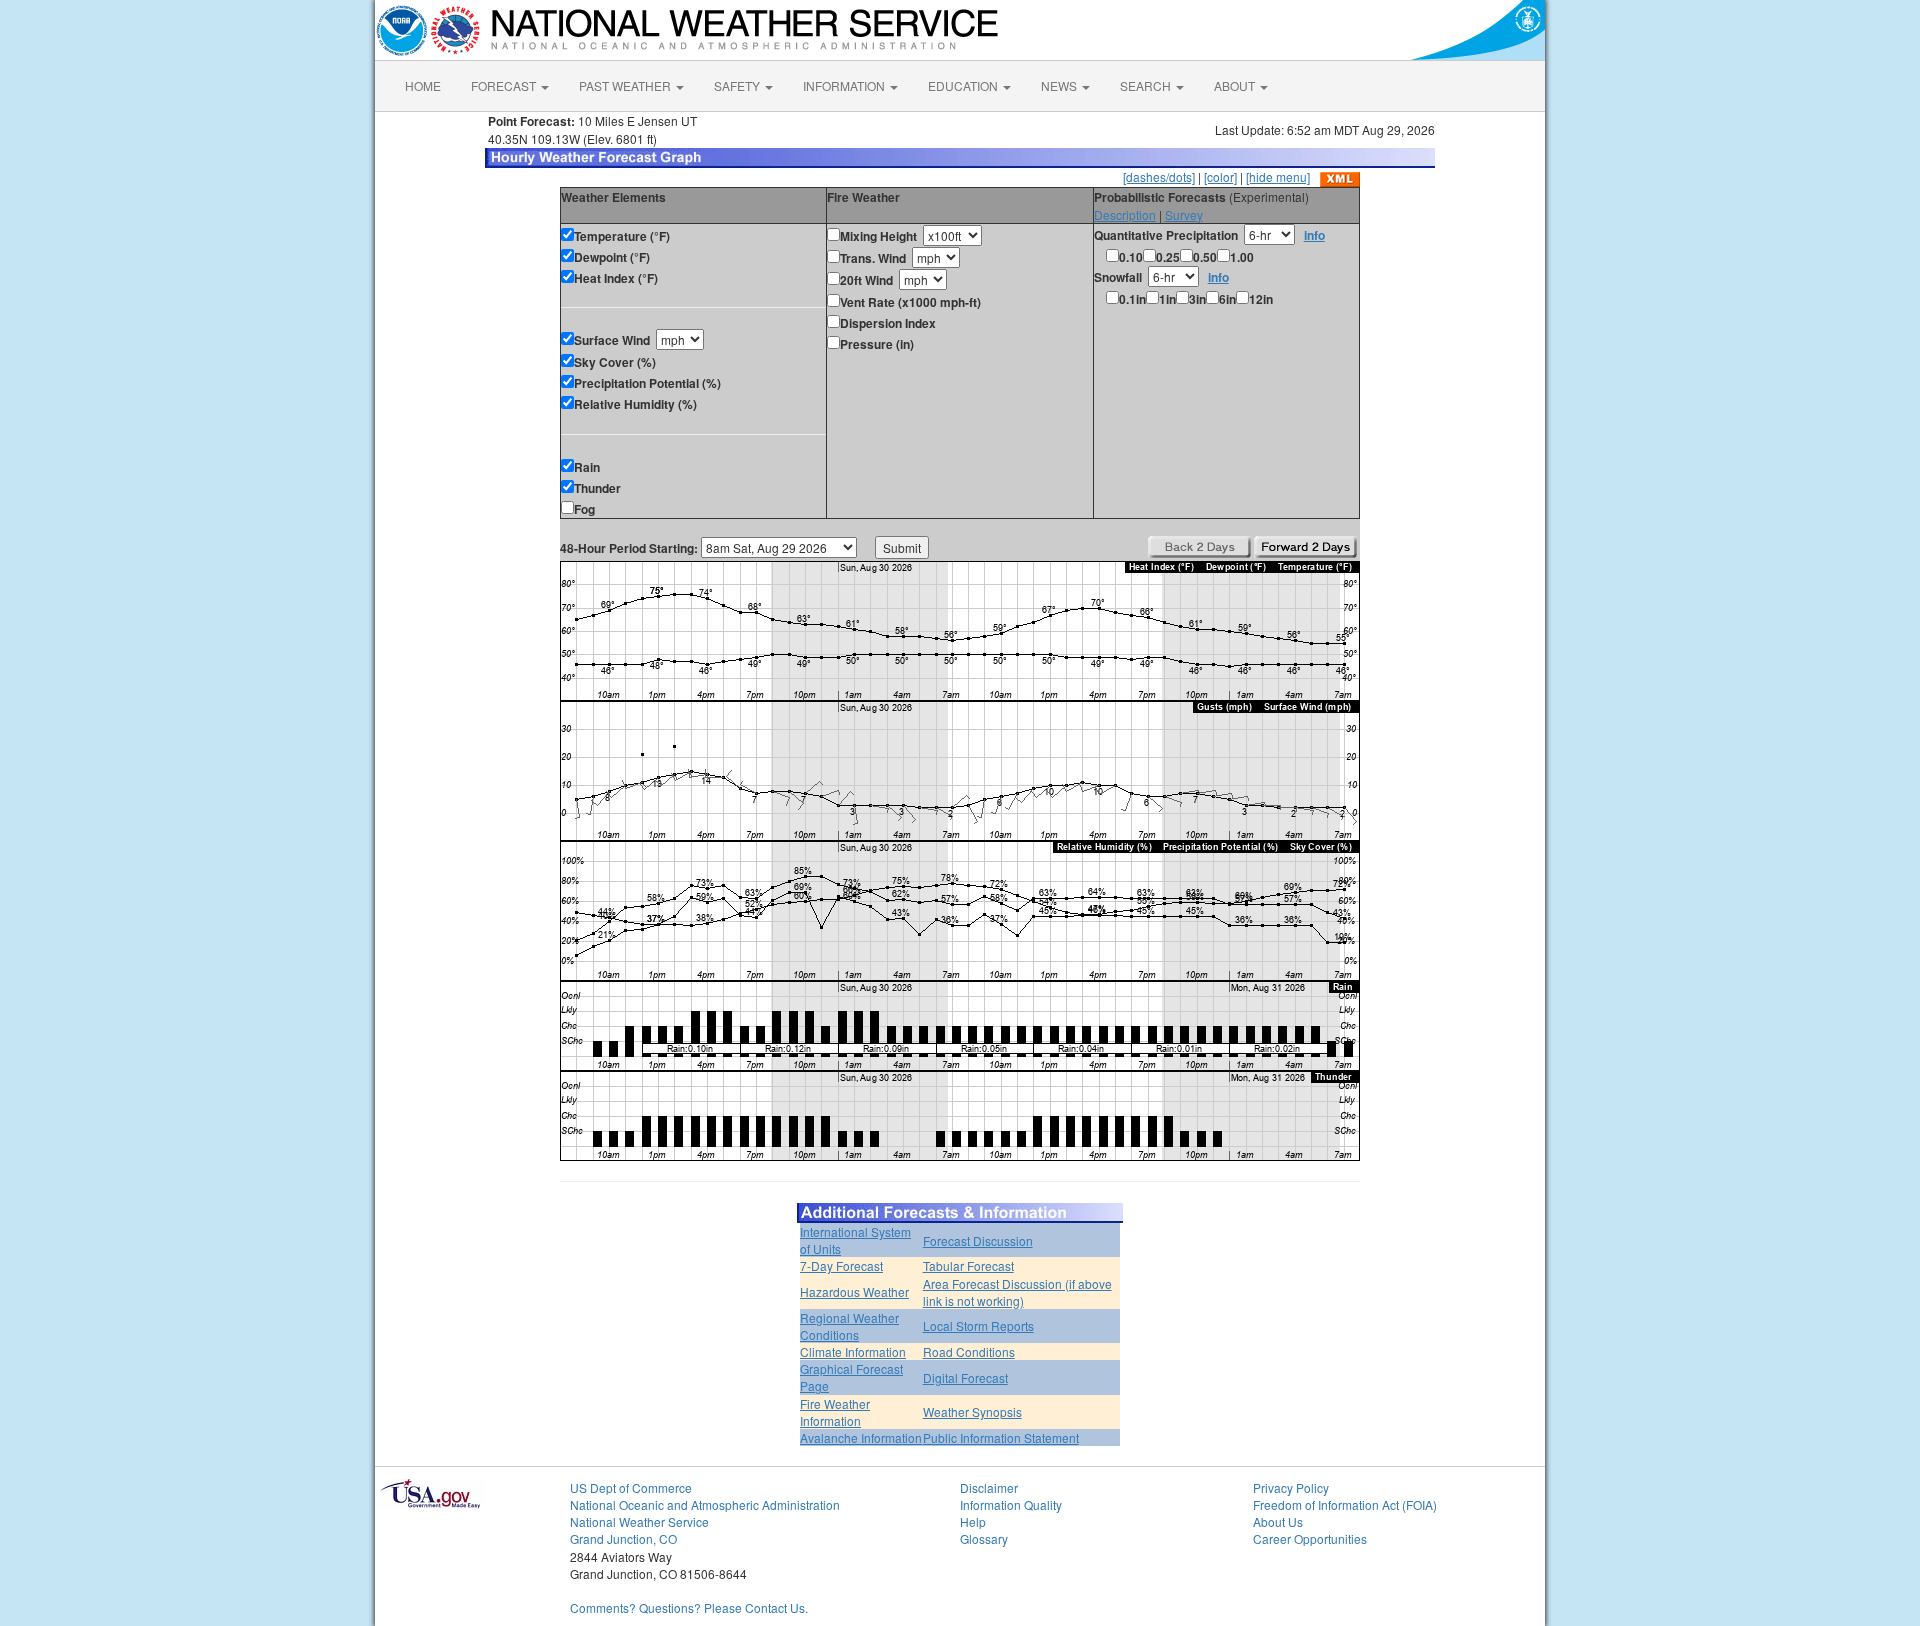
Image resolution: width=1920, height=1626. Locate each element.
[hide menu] (1278, 176)
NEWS (1060, 85)
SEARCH (1147, 85)
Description (1125, 214)
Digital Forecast (965, 1377)
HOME (423, 85)
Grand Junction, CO (623, 1538)
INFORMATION (845, 85)
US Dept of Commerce (631, 1487)
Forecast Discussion (978, 1240)
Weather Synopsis (972, 1411)
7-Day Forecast (841, 1265)
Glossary (984, 1538)
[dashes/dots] (1159, 176)
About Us (1278, 1521)
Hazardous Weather (854, 1291)
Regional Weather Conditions (849, 1326)
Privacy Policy (1291, 1487)
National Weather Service (639, 1521)
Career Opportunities (1310, 1538)
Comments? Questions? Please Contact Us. (689, 1607)
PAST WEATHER (626, 85)
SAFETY (738, 85)
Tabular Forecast (968, 1265)
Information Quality (1011, 1504)
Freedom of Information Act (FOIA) (1345, 1504)
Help (973, 1521)
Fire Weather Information (835, 1412)
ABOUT (1236, 85)
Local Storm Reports (978, 1325)
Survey (1184, 214)
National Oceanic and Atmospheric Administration (705, 1504)
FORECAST (505, 85)
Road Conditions (969, 1351)
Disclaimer (989, 1487)
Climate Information (853, 1351)
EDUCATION (964, 85)
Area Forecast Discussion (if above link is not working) (1017, 1292)
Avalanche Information (861, 1437)
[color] (1220, 176)
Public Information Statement (1001, 1437)
